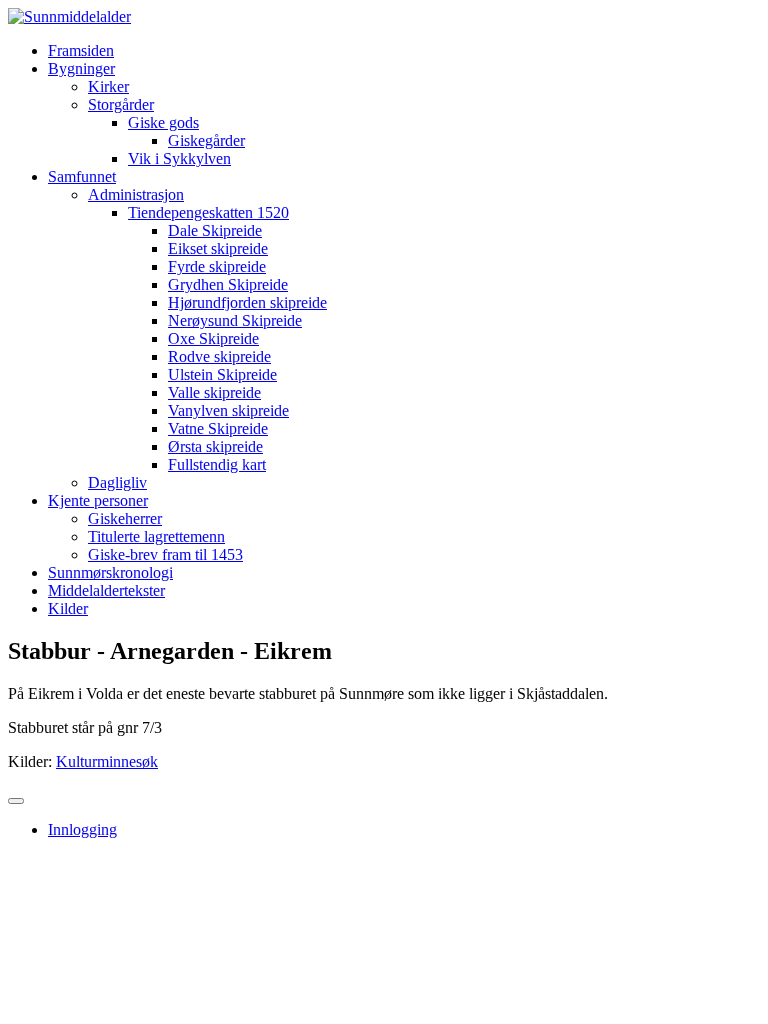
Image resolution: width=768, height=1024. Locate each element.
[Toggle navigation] (16, 801)
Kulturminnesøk (107, 761)
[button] (81, 68)
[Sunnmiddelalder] (69, 16)
